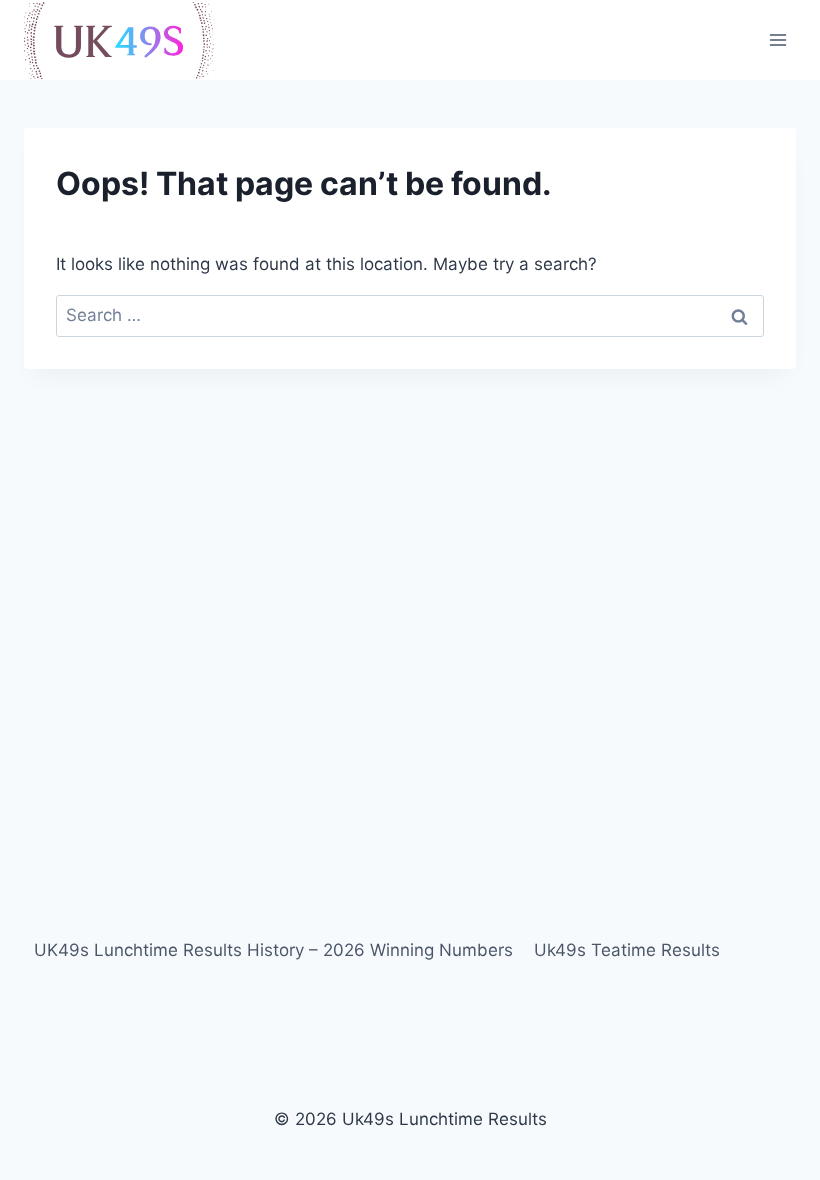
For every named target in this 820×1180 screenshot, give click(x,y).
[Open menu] (777, 39)
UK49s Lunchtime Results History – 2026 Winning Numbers (273, 950)
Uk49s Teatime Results (627, 950)
